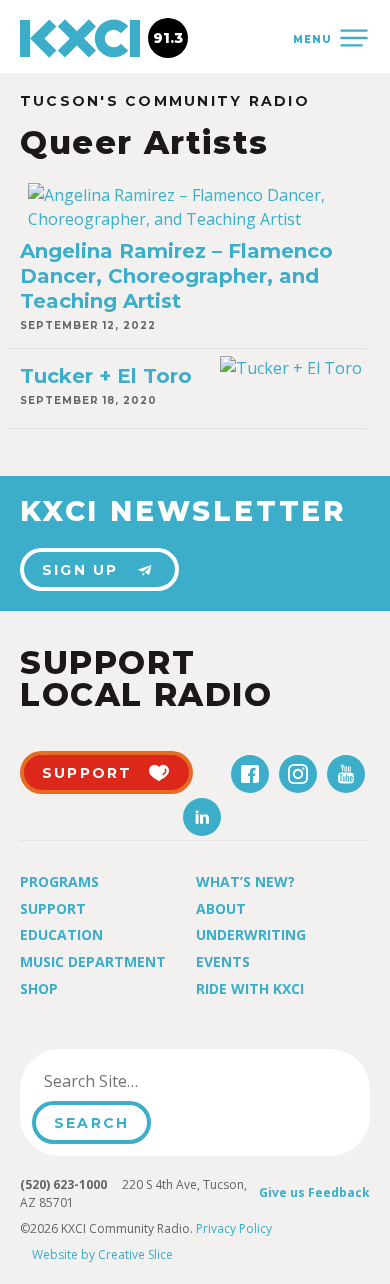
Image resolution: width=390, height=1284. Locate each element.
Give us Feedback (314, 1192)
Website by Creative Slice (102, 1254)
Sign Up (80, 570)
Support (53, 908)
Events (223, 961)
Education (61, 934)
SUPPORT (87, 773)
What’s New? (245, 881)
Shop (39, 988)
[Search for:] (133, 1081)
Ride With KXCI (250, 988)
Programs (59, 881)
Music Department (93, 961)
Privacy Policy (234, 1228)
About (221, 908)
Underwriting (251, 934)
